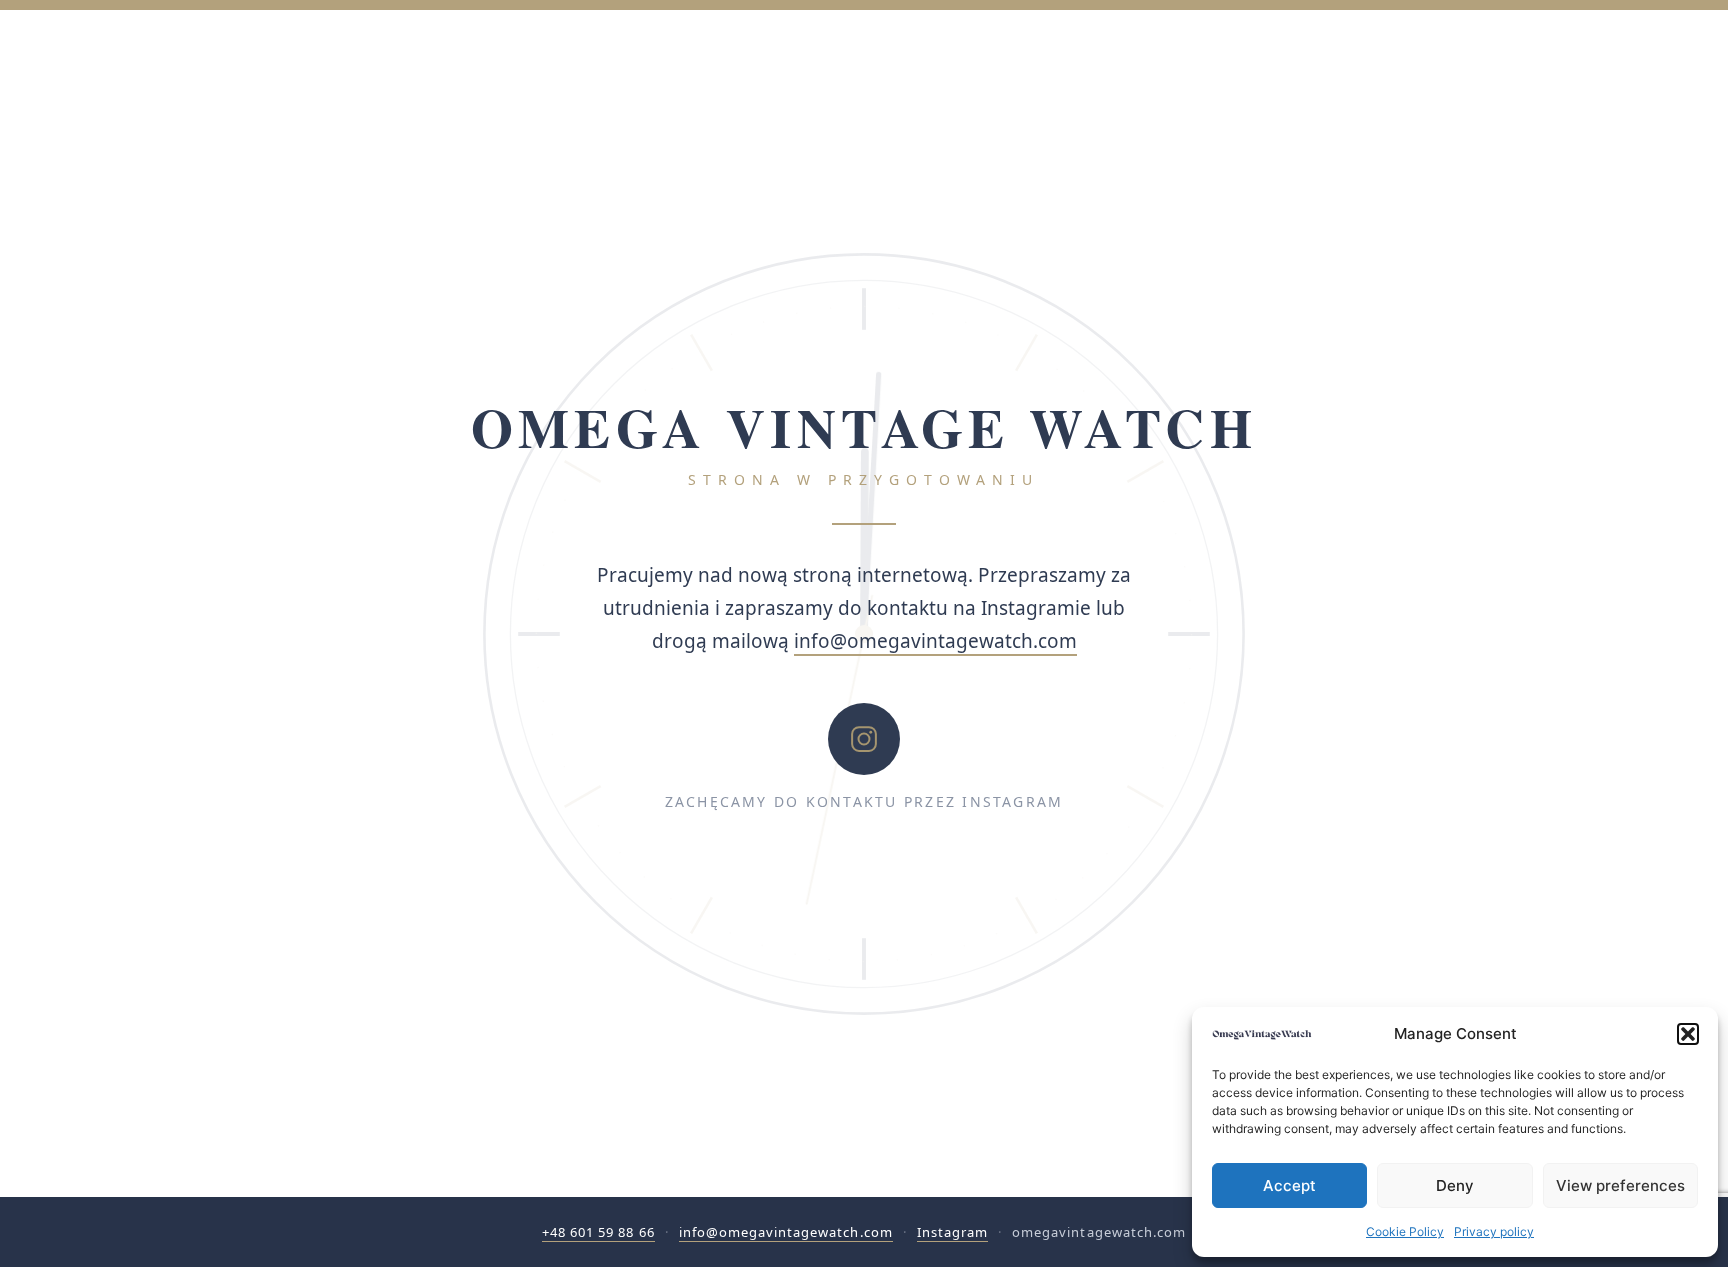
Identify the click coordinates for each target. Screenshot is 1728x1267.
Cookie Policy (1405, 1231)
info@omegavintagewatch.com (935, 641)
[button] (1688, 1034)
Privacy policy (1494, 1231)
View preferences (1620, 1185)
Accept (1289, 1185)
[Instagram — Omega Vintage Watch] (864, 739)
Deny (1455, 1185)
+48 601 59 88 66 (598, 1232)
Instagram (952, 1232)
